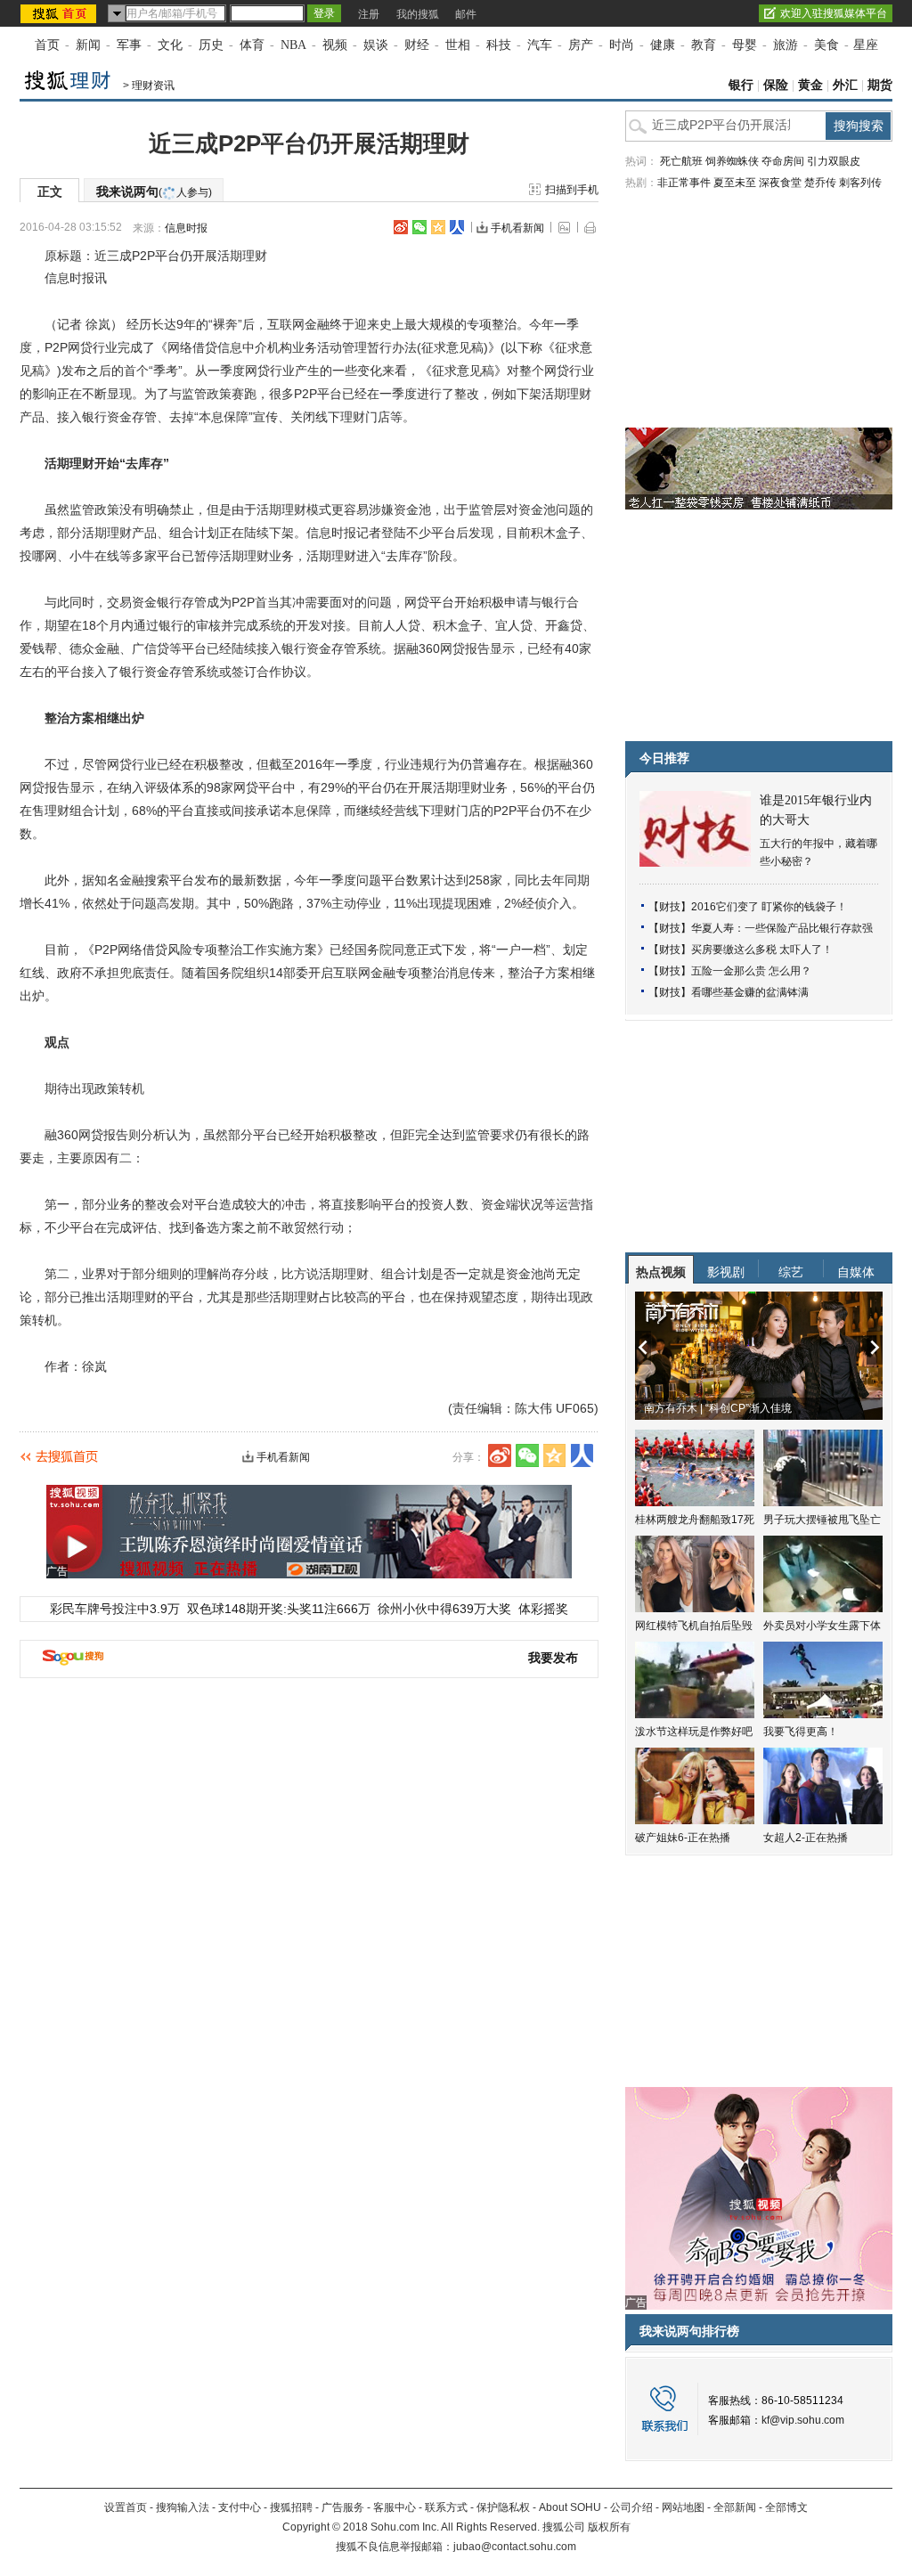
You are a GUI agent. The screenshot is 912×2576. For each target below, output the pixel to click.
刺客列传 (860, 183)
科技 (499, 45)
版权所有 (609, 2527)
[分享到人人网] (457, 227)
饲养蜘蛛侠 (732, 161)
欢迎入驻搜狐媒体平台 (834, 13)
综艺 (791, 1272)
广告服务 (343, 2507)
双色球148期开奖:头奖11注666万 (279, 1609)
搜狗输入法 (183, 2507)
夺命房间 (783, 161)
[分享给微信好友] (527, 1455)
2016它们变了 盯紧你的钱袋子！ (769, 907)
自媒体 (856, 1272)
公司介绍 (631, 2507)
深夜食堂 (780, 183)
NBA (293, 45)
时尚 (622, 45)
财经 (417, 45)
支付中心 (240, 2507)
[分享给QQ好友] (438, 227)
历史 (211, 45)
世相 (458, 45)
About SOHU (570, 2507)
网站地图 (683, 2507)
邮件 (466, 14)
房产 (581, 45)
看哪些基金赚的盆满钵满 (750, 992)
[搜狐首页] (60, 13)
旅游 (786, 45)
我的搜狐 (418, 14)
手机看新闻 (517, 228)
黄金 (810, 85)
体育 (252, 45)
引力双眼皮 (834, 161)
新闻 (88, 45)
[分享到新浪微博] (401, 227)
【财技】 (670, 907)
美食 (826, 45)
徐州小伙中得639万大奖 (444, 1609)
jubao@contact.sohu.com (515, 2547)
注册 (369, 14)
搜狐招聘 (291, 2507)
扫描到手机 (572, 190)
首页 (47, 45)
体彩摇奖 (543, 1609)
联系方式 (446, 2507)
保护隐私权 (503, 2507)
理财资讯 (153, 86)
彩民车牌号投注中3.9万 (115, 1609)
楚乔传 (820, 183)
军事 (129, 45)
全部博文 (786, 2507)
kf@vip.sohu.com (803, 2420)
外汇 (845, 85)
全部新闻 (735, 2507)
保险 (776, 85)
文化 (170, 45)
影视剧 (726, 1272)
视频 (335, 45)
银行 (741, 85)
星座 (866, 45)
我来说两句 (154, 192)
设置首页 (126, 2507)
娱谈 (376, 45)
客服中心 (395, 2507)
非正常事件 (684, 183)
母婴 (745, 45)
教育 (704, 45)
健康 (663, 45)
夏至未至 (735, 183)
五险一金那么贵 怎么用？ (751, 971)
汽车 (540, 45)
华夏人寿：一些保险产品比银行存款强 (782, 928)
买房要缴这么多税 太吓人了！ (762, 950)
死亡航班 (681, 161)
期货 (880, 85)
